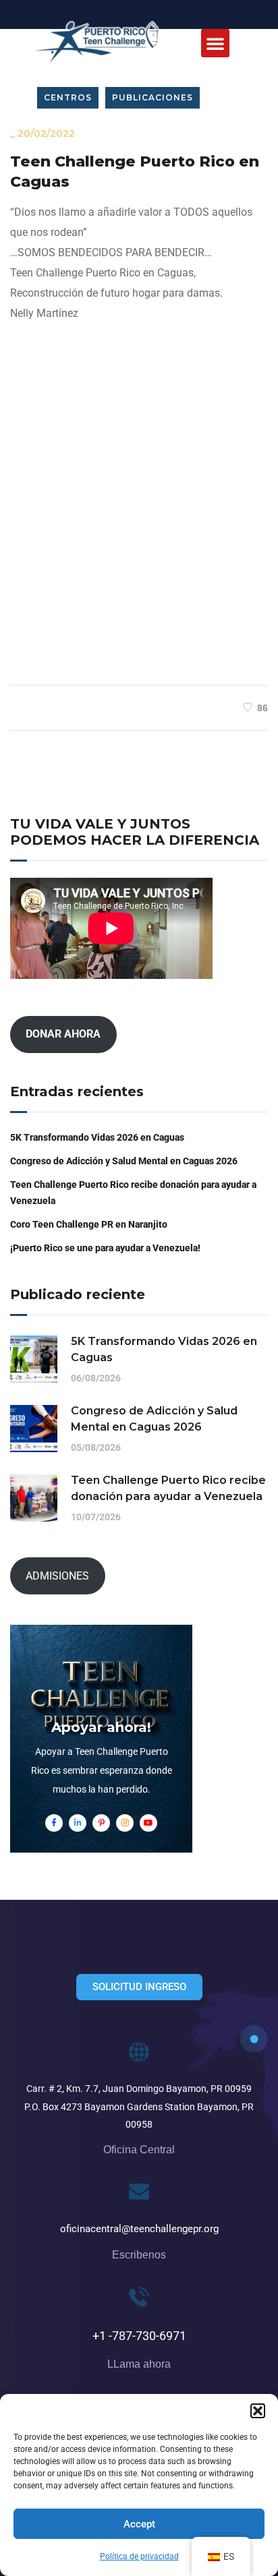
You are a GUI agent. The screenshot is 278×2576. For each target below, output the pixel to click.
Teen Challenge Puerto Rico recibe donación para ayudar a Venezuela (133, 1193)
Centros (68, 97)
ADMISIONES (57, 1576)
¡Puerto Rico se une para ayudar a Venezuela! (105, 1248)
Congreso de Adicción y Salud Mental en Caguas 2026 (124, 1161)
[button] (258, 2411)
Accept (139, 2524)
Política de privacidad (139, 2556)
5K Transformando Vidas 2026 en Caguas (97, 1137)
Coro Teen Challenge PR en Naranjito (89, 1224)
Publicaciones (152, 97)
